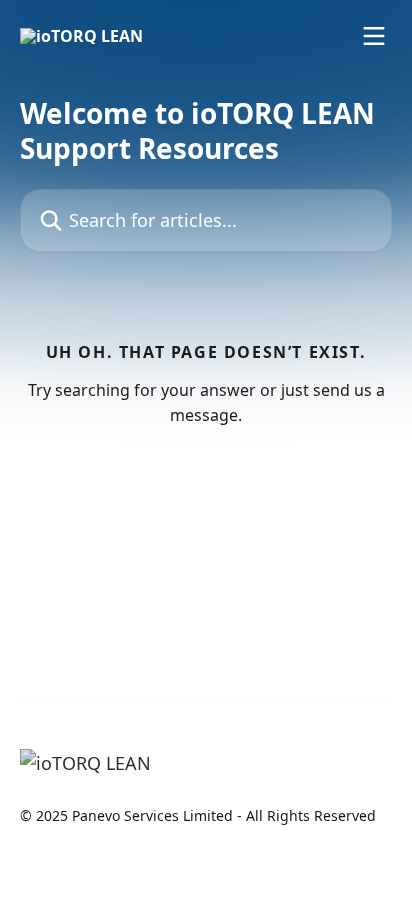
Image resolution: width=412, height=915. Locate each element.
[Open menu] (374, 36)
